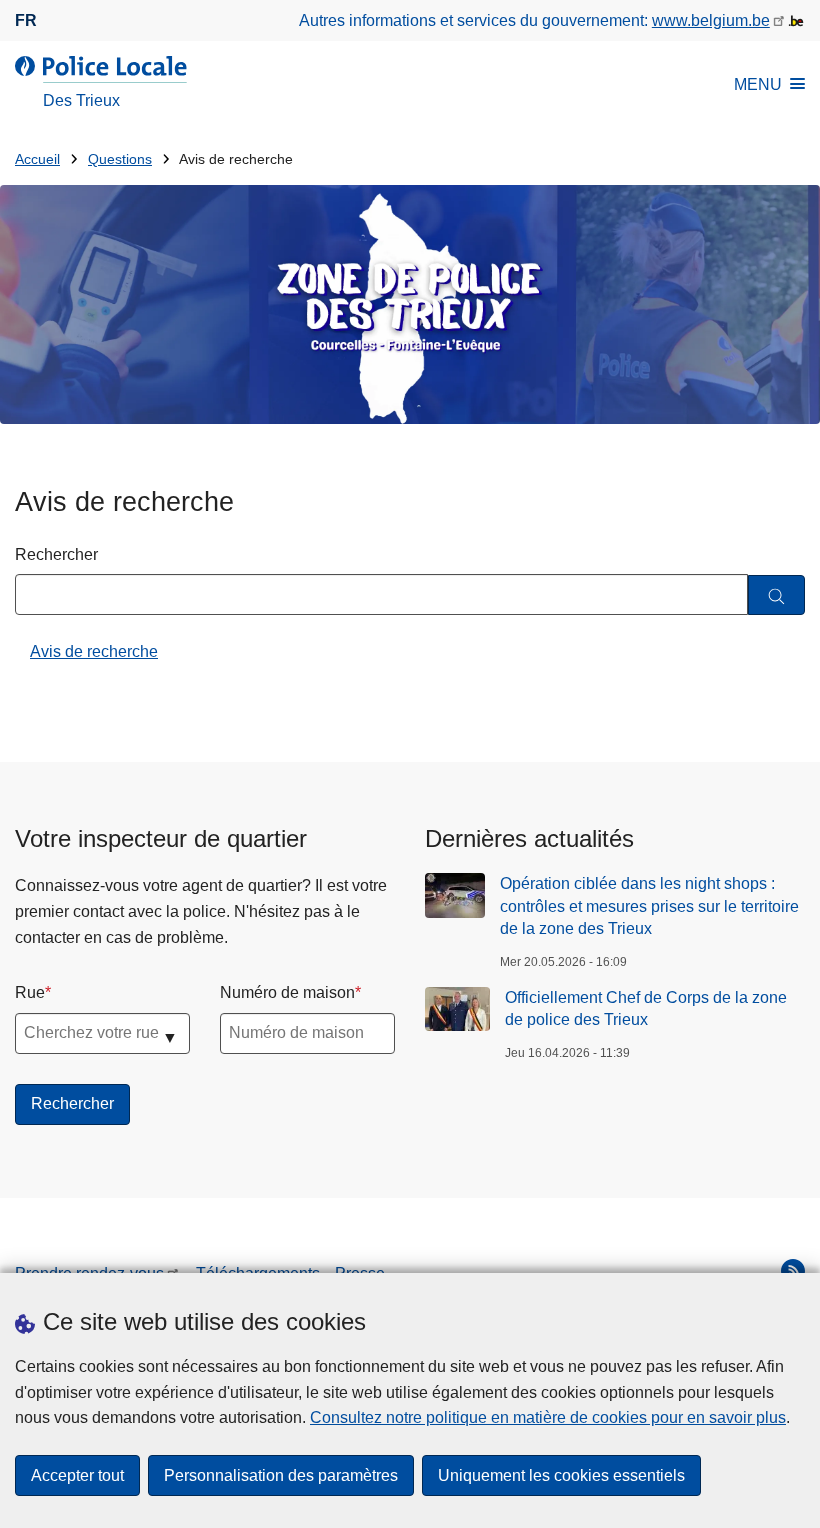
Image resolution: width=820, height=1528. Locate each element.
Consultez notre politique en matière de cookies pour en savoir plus (548, 1417)
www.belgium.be (711, 20)
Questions (120, 159)
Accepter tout (77, 1475)
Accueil (37, 159)
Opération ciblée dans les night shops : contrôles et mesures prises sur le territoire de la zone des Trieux (649, 906)
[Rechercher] (776, 595)
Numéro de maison (287, 992)
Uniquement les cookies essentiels (561, 1475)
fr (26, 20)
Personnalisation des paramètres (281, 1475)
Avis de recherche (94, 651)
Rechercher (56, 554)
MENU (758, 84)
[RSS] (793, 1271)
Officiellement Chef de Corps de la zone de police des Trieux (646, 1008)
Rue (30, 992)
